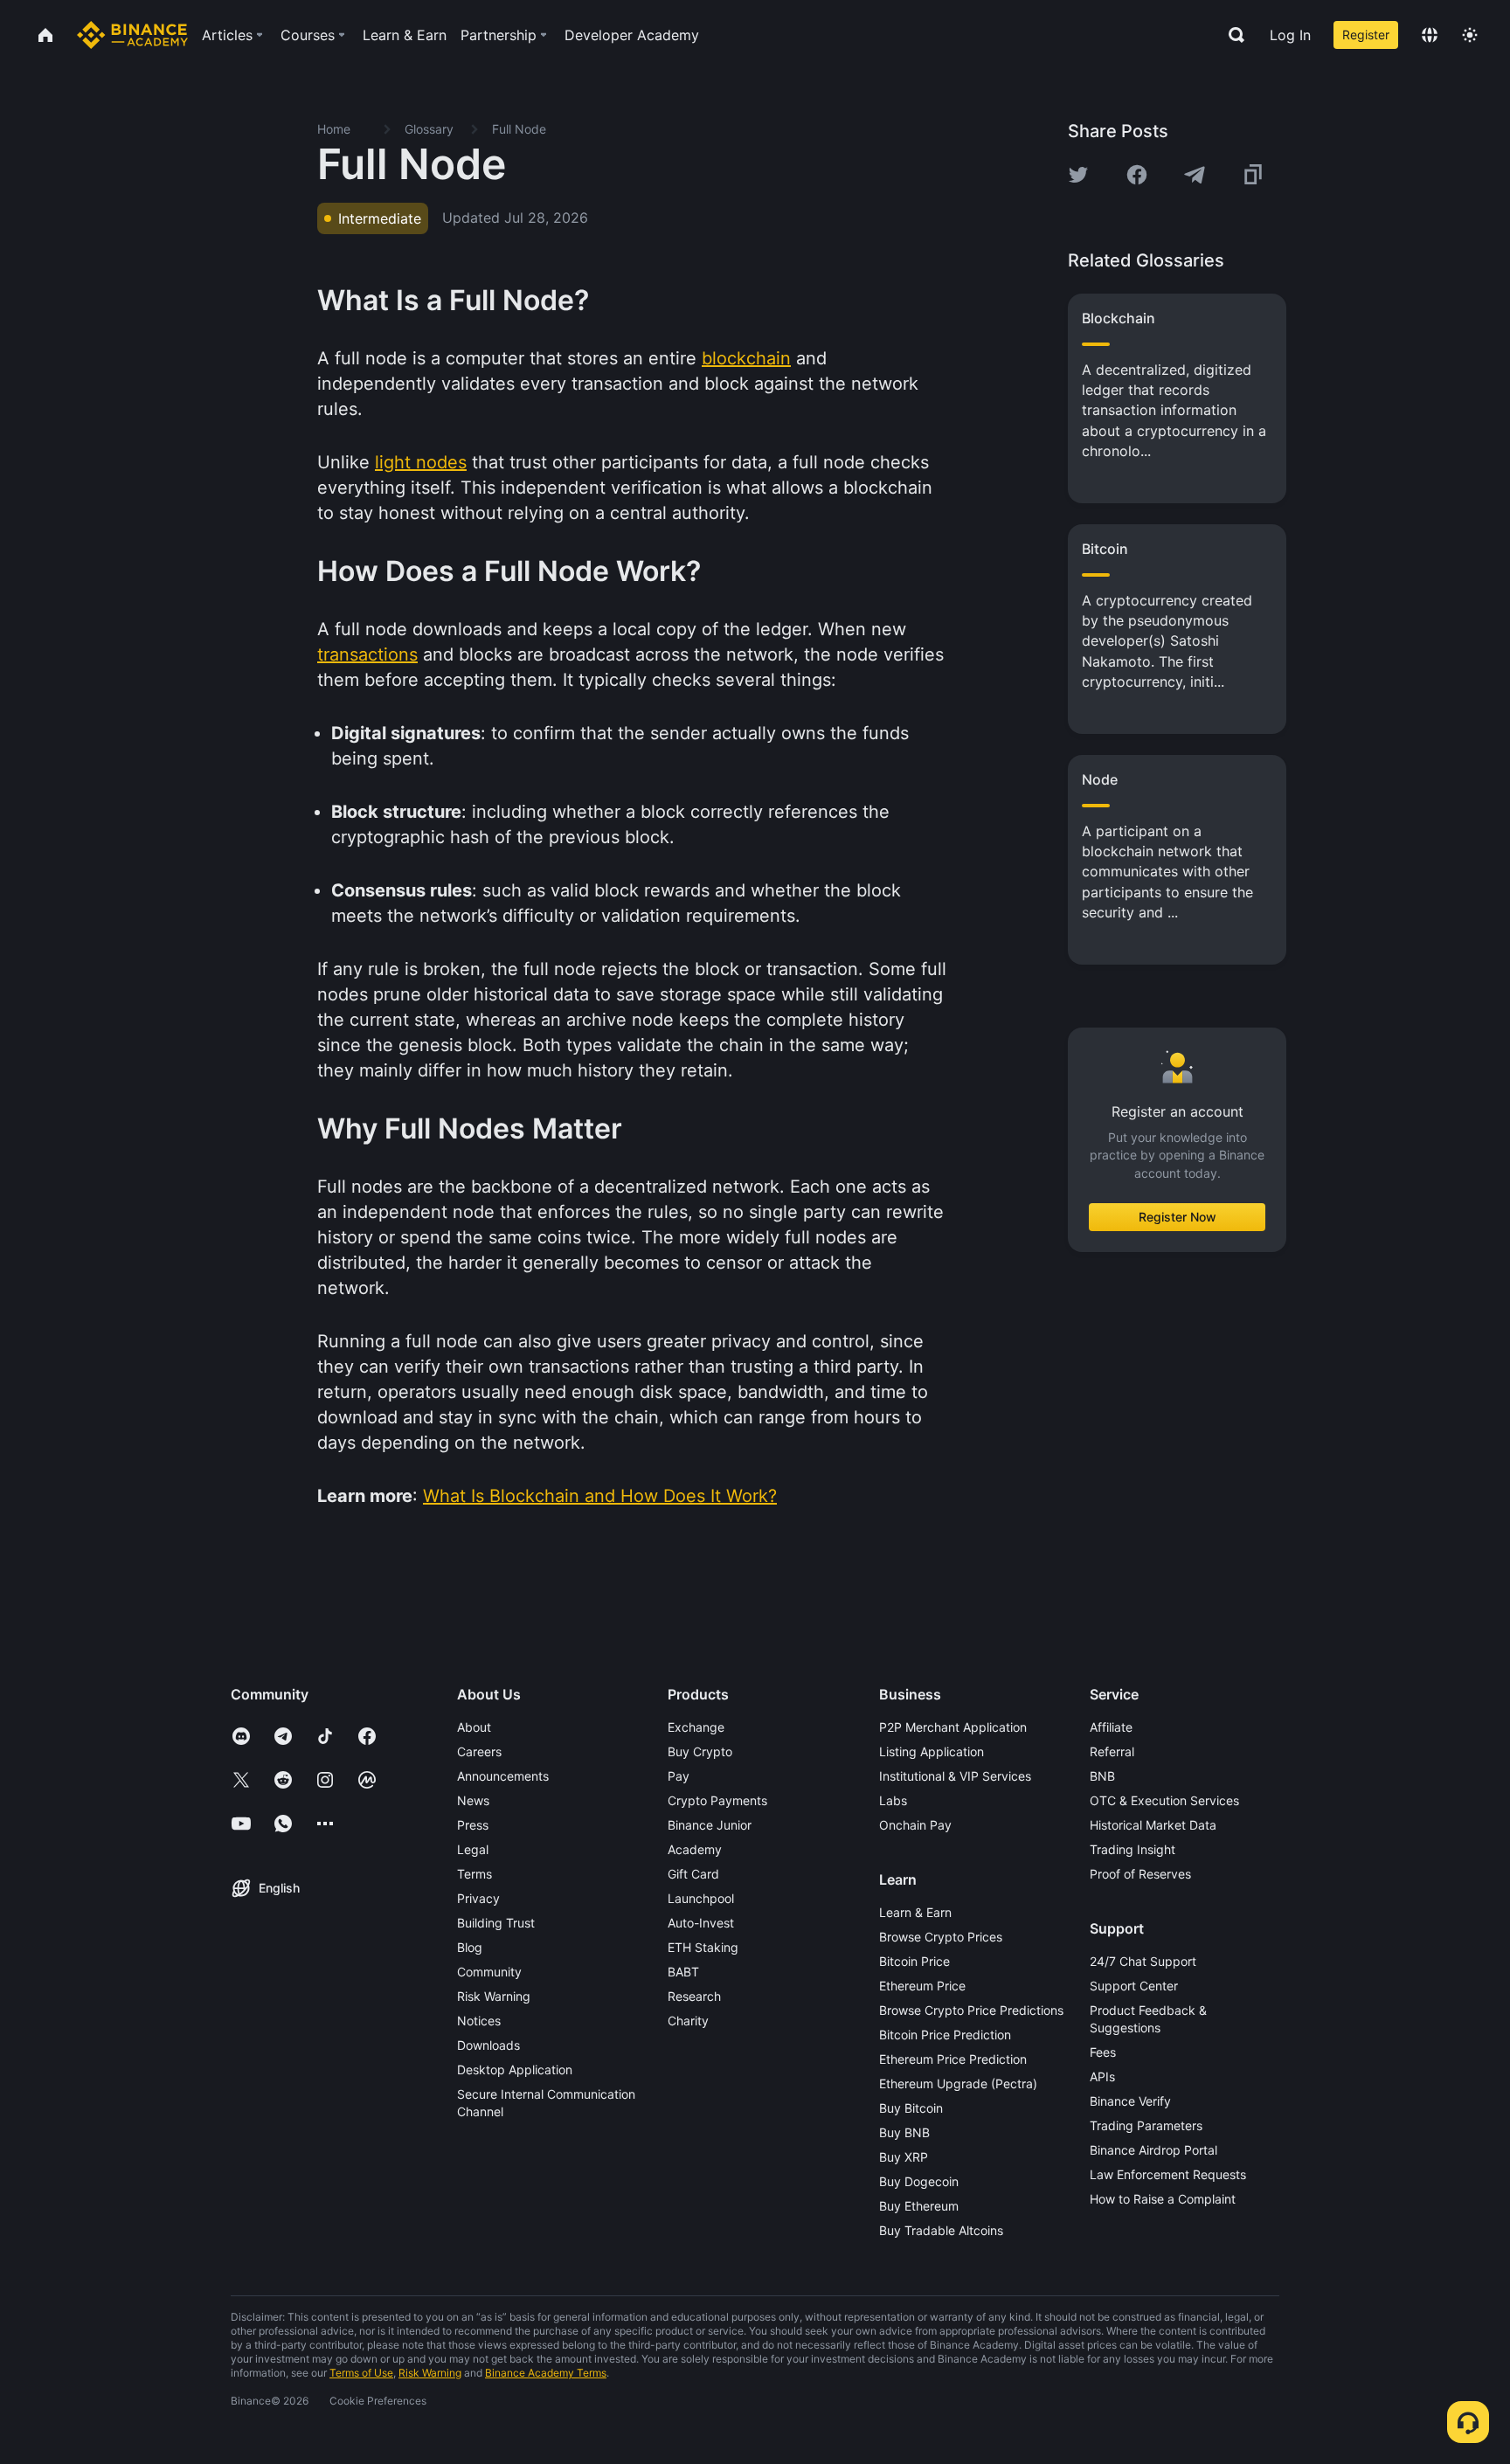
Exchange (696, 1727)
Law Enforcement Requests (1168, 2174)
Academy (695, 1849)
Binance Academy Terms (546, 2373)
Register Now (1178, 1217)
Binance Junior (710, 1825)
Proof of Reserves (1140, 1874)
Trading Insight (1132, 1849)
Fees (1103, 2052)
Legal (473, 1849)
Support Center (1134, 1986)
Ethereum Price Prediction (953, 2059)
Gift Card (693, 1874)
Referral (1112, 1751)
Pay (679, 1776)
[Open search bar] (1231, 35)
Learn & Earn (915, 1912)
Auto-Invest (701, 1923)
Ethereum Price (922, 1986)
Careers (479, 1751)
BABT (683, 1972)
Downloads (488, 2045)
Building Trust (496, 1923)
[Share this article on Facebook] (1137, 175)
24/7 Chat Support (1143, 1961)
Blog (470, 1947)
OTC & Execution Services (1164, 1800)
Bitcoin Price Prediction (945, 2035)
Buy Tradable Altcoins (941, 2230)
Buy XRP (904, 2157)
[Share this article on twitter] (1078, 175)
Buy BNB (904, 2132)
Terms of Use (361, 2373)
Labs (893, 1800)
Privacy (478, 1898)
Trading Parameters (1146, 2125)
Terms (474, 1874)
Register (1366, 35)
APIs (1102, 2076)
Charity (688, 2021)
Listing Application (932, 1751)
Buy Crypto (700, 1751)
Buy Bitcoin (911, 2108)
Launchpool (701, 1898)
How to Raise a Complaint (1163, 2199)
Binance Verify (1130, 2101)
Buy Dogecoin (919, 2181)
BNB (1102, 1776)
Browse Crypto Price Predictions (971, 2010)
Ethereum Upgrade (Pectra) (958, 2083)
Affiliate (1111, 1727)
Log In (1290, 35)
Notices (479, 2021)
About (474, 1727)
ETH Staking (703, 1947)
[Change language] (1430, 35)
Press (473, 1825)
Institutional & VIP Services (955, 1776)
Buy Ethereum (919, 2206)
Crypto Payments (717, 1800)
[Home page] (132, 35)
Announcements (503, 1776)
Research (694, 1996)
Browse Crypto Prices (941, 1937)
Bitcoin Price (914, 1961)
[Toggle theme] (1470, 35)
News (473, 1800)
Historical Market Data (1153, 1825)
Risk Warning (494, 1996)
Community (489, 1972)
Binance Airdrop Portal (1153, 2150)
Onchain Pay (915, 1825)
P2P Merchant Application (953, 1727)
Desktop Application (515, 2069)
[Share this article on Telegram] (1195, 175)
